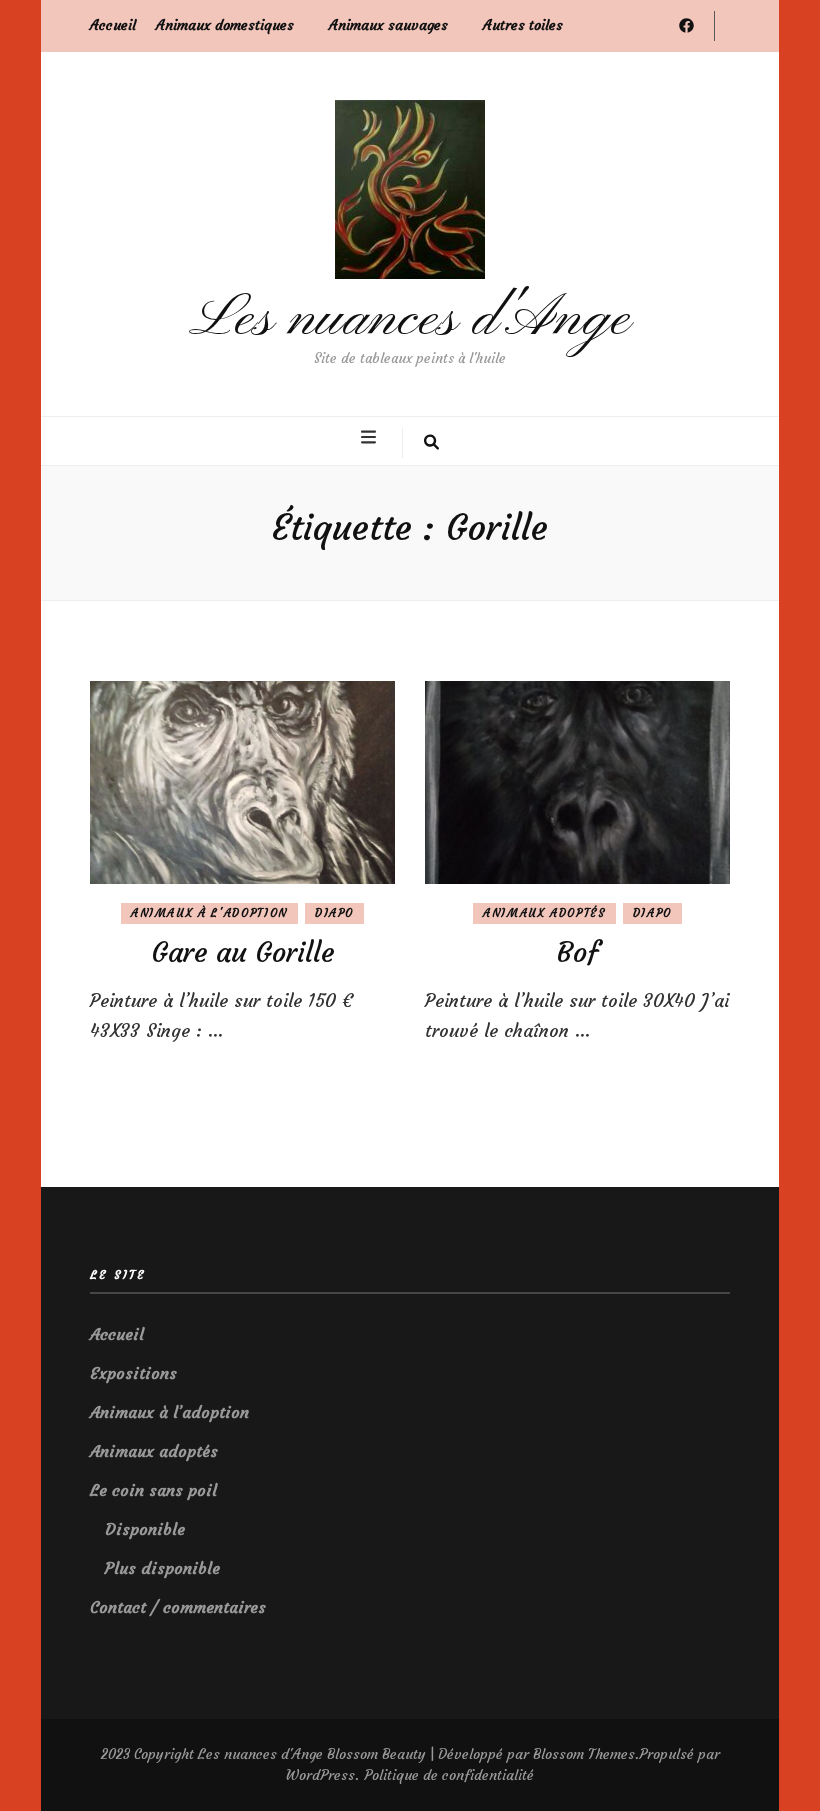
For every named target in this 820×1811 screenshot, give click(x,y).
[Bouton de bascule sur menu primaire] (371, 438)
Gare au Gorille (243, 952)
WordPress (320, 1775)
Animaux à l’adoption (169, 1412)
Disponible (145, 1529)
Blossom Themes (584, 1754)
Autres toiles (523, 25)
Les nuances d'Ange (410, 319)
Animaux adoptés (544, 913)
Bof (578, 952)
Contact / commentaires (178, 1607)
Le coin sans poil (153, 1490)
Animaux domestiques (225, 25)
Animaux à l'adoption (209, 913)
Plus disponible (162, 1568)
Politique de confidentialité (449, 1775)
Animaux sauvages (388, 25)
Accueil (113, 25)
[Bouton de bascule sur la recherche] (431, 443)
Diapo (334, 913)
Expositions (133, 1373)
